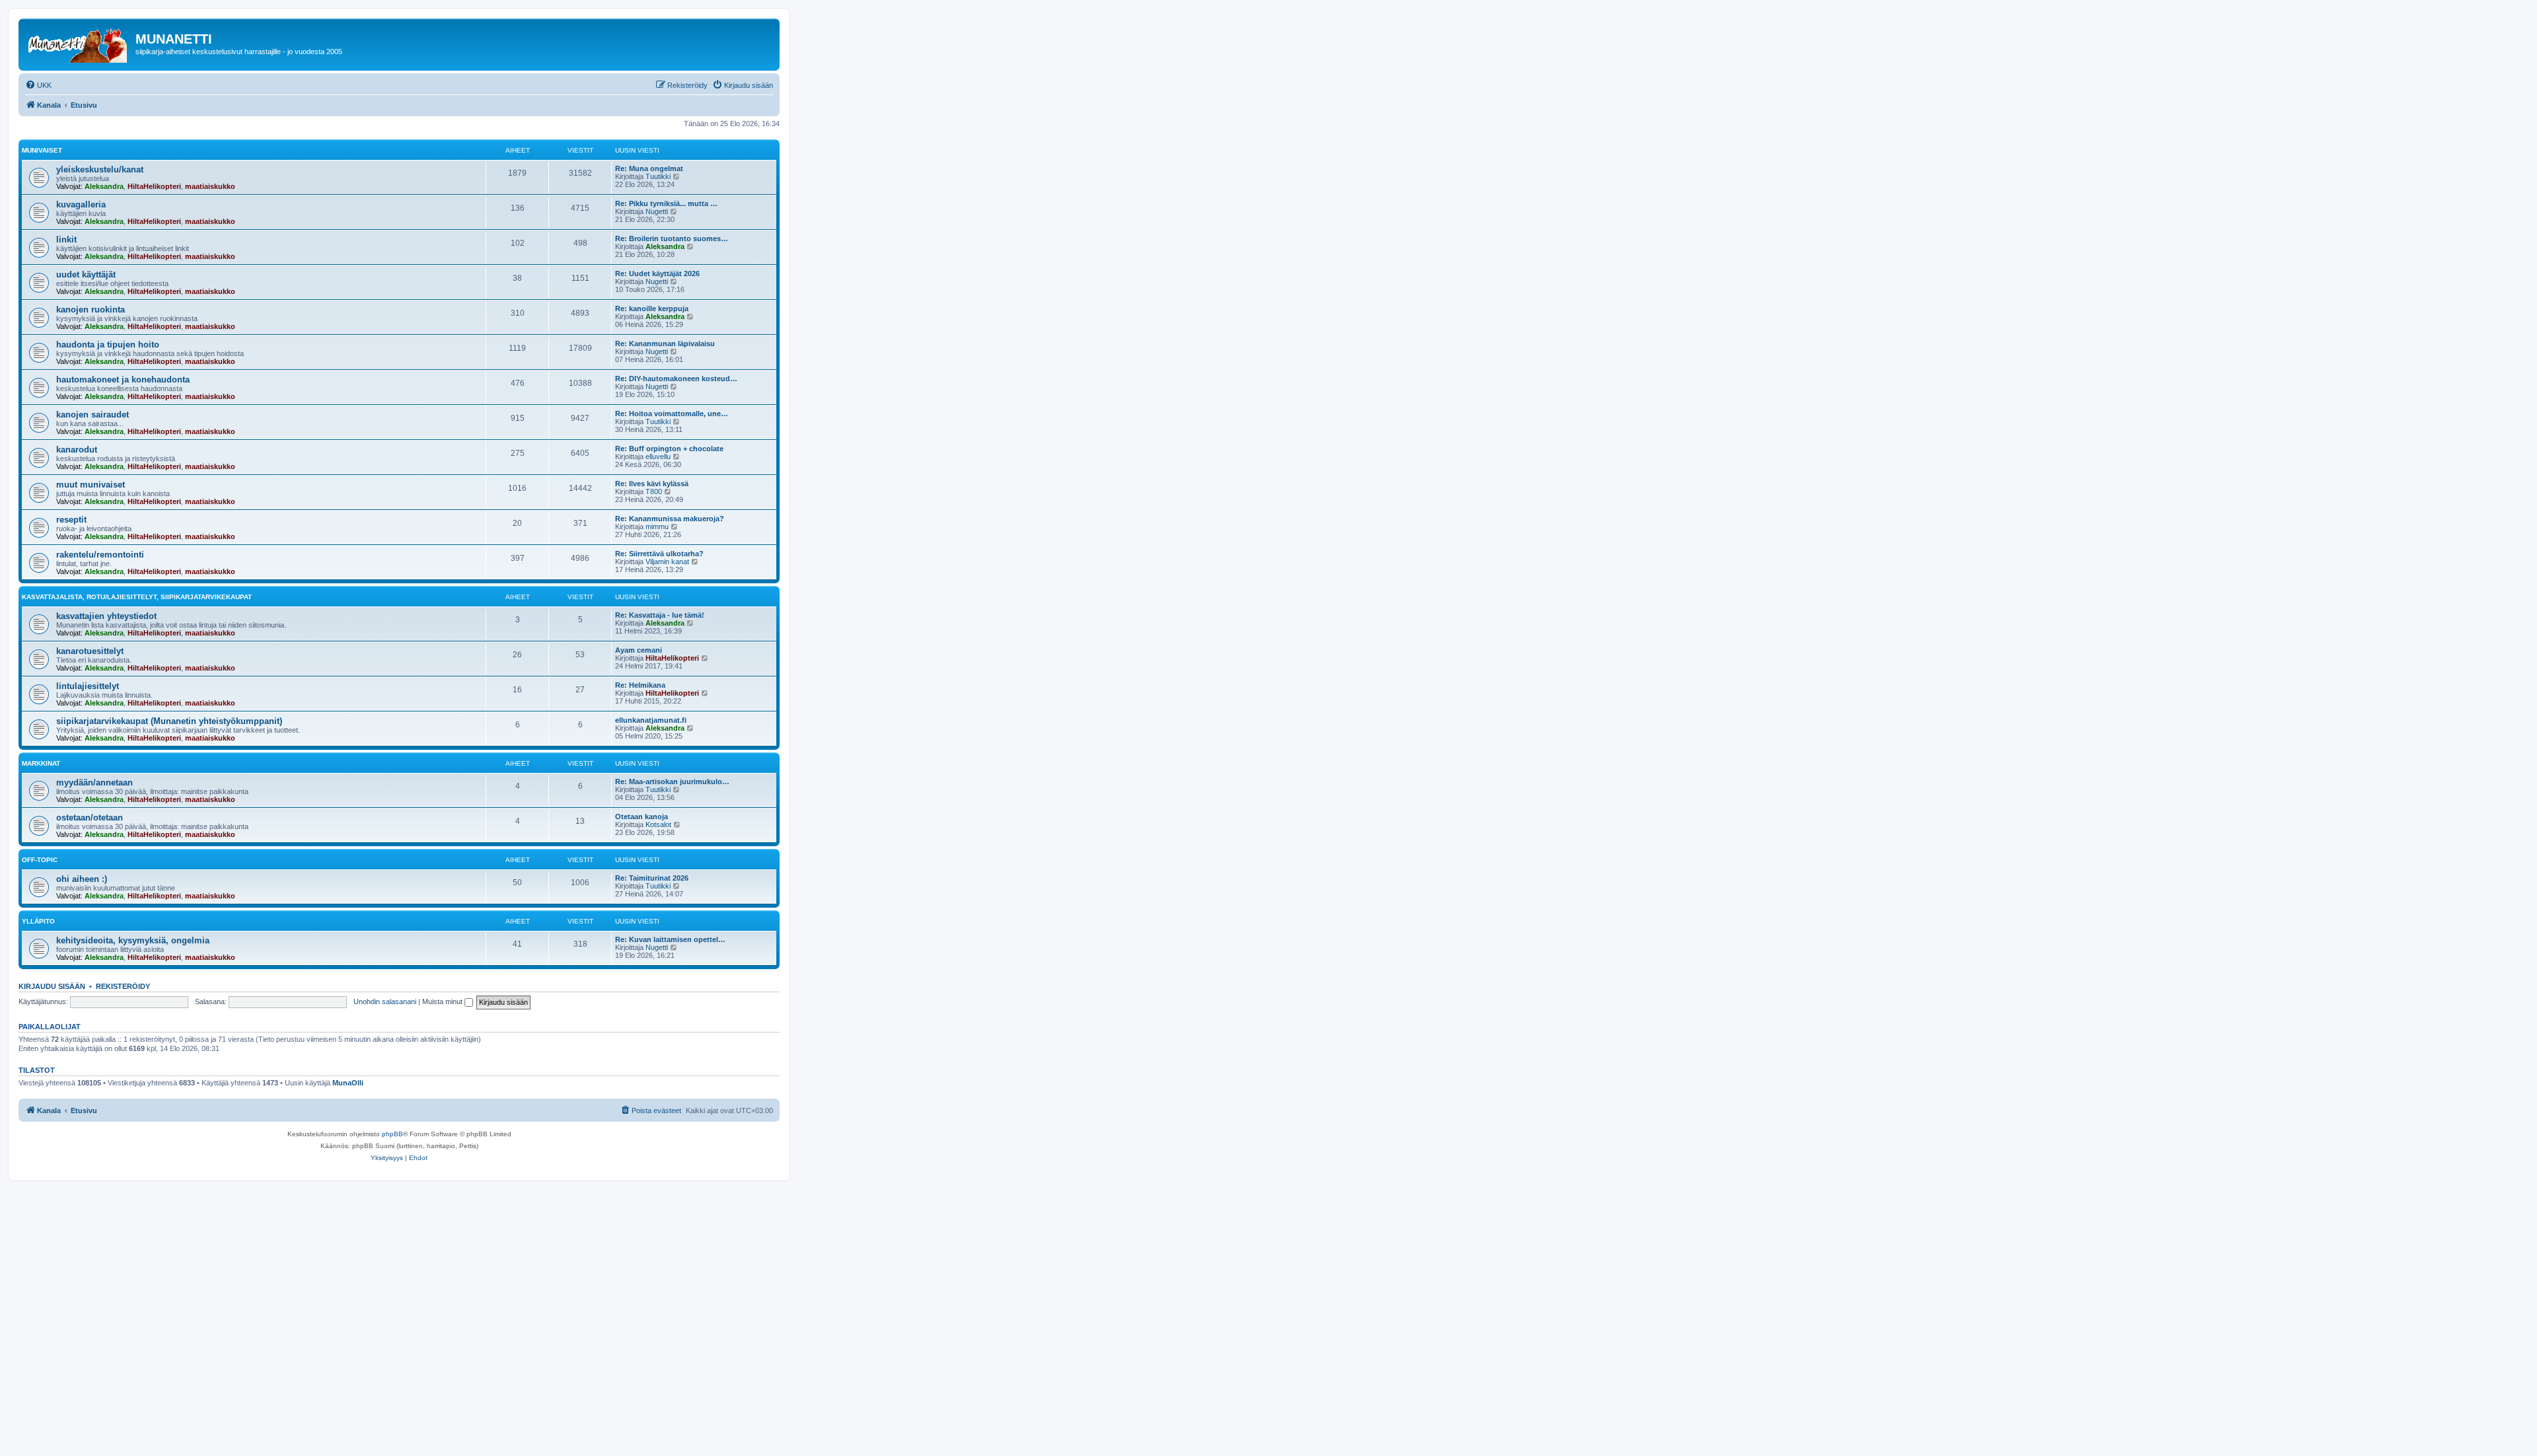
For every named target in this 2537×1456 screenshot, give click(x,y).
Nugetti (657, 211)
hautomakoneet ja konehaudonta (123, 380)
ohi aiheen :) (82, 879)
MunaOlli (348, 1083)
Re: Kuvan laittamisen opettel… (670, 939)
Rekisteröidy (123, 986)
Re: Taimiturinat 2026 (652, 878)
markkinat (41, 763)
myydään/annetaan (94, 783)
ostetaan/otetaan (90, 818)
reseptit (71, 520)
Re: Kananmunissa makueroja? (670, 519)
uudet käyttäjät (86, 274)
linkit (66, 239)
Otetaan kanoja (642, 817)
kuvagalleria (81, 204)
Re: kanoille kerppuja (652, 309)
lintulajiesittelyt (88, 686)
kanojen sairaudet (92, 415)
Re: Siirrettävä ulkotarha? (659, 554)
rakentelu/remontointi (100, 555)
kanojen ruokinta (91, 309)
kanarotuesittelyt (90, 651)
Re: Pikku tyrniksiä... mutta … (666, 203)
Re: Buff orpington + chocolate (669, 449)
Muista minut (443, 1001)
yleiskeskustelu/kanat (100, 169)
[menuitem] (38, 85)
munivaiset (42, 150)
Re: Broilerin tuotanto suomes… (672, 238)
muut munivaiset (91, 485)
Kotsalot (658, 824)
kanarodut (77, 450)
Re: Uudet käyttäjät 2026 (657, 273)
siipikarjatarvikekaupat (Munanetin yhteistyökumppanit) (169, 721)
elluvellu (658, 456)
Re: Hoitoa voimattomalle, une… (672, 414)
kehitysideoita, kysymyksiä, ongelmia (133, 940)
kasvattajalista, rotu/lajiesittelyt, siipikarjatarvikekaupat (137, 597)
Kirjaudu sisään (52, 986)
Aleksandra (104, 186)
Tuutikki (658, 176)
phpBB (392, 1134)
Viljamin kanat (667, 562)
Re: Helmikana (640, 685)
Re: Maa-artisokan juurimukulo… (672, 782)
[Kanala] (79, 43)
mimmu (657, 527)
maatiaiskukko (210, 186)
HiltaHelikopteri (154, 186)
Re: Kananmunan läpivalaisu (665, 344)
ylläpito (38, 921)
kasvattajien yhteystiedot (106, 616)
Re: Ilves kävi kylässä (652, 484)
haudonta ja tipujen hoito (108, 345)
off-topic (40, 860)
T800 (654, 491)
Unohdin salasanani (385, 1001)
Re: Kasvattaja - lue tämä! (660, 615)
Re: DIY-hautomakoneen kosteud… (676, 379)
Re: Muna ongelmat (649, 168)
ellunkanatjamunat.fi (651, 720)
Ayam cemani (639, 650)
